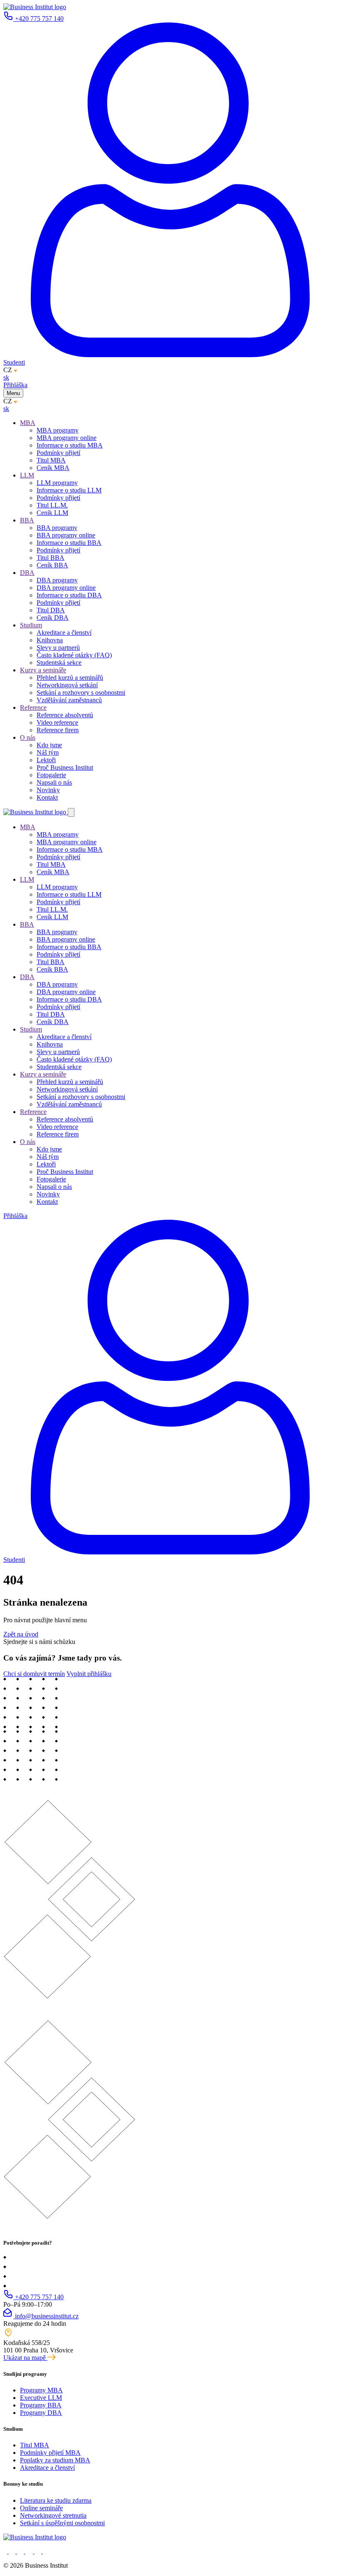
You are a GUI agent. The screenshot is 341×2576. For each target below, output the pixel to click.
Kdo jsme (49, 745)
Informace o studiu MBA (70, 445)
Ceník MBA (53, 468)
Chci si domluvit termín (34, 1674)
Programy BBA (41, 2405)
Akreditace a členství (64, 633)
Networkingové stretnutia (53, 2515)
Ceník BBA (52, 565)
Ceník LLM (52, 513)
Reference (33, 707)
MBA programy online (67, 438)
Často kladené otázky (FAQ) (74, 655)
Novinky (48, 790)
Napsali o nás (54, 782)
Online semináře (41, 2508)
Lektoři (46, 760)
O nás (28, 737)
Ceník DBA (53, 618)
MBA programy (58, 430)
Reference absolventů (65, 715)
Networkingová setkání (67, 685)
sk (6, 377)
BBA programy (57, 528)
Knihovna (50, 640)
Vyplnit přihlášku (89, 1674)
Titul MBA (51, 460)
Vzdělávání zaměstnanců (69, 700)
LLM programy (57, 483)
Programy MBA (41, 2390)
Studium (31, 625)
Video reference (57, 722)
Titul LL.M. (52, 505)
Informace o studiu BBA (69, 543)
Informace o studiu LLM (69, 490)
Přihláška (15, 385)
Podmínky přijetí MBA (50, 2453)
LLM (27, 475)
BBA (27, 520)
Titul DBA (51, 610)
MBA (28, 423)
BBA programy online (66, 535)
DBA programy (57, 580)
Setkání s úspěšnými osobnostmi (62, 2523)
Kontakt (47, 797)
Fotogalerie (51, 775)
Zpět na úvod (21, 1634)
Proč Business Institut (65, 767)
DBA (27, 573)
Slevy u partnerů (58, 648)
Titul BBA (51, 558)
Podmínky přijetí (58, 453)
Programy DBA (41, 2413)
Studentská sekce (59, 663)
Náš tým (48, 752)
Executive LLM (41, 2398)
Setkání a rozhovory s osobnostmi (81, 692)
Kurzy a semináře (43, 670)
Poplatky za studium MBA (55, 2460)
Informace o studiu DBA (69, 595)
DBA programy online (66, 588)
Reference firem (58, 730)
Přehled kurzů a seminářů (70, 678)
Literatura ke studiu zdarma (56, 2500)
